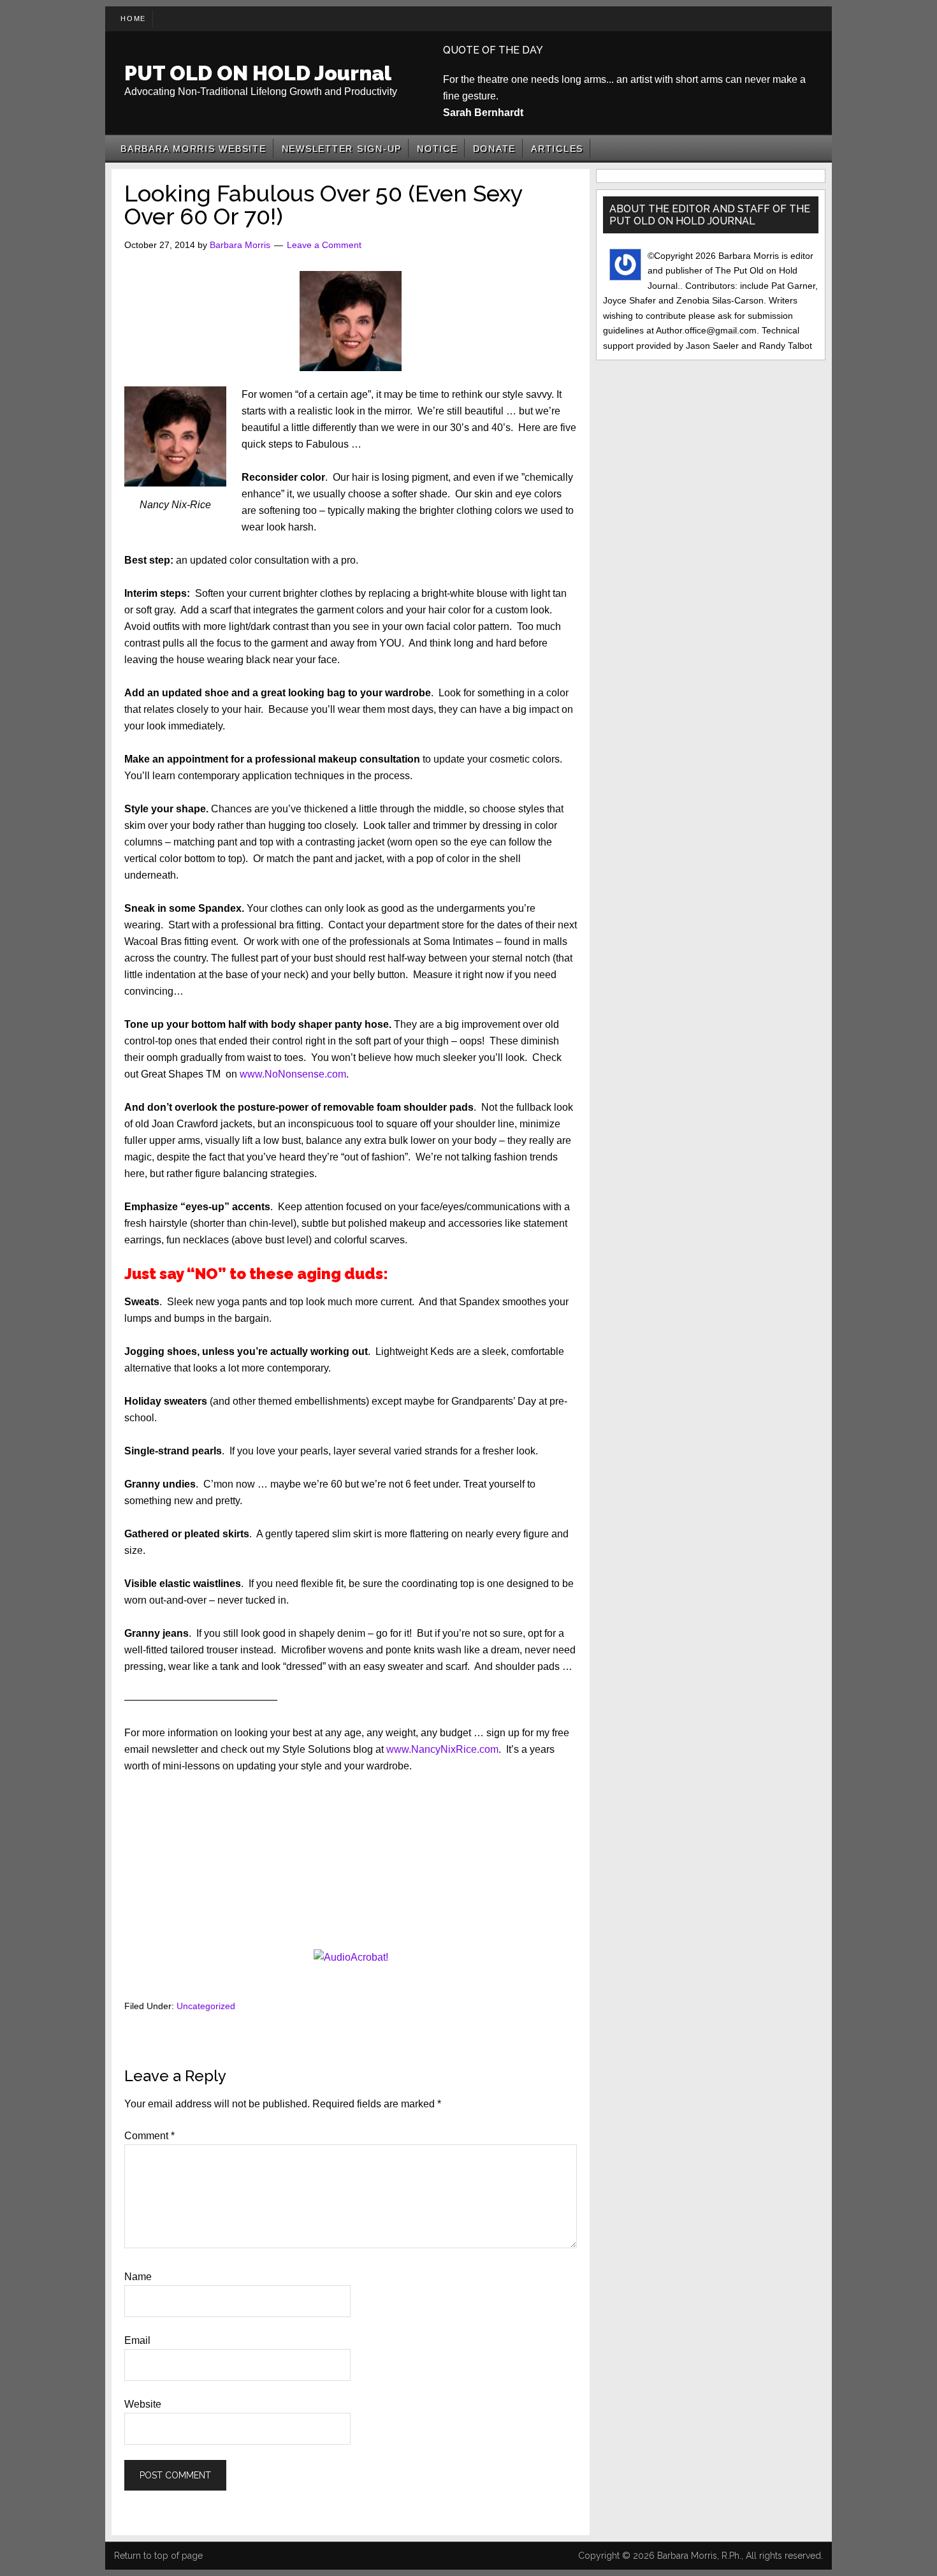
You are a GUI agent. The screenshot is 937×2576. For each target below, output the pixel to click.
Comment (149, 2136)
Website (143, 2404)
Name (138, 2277)
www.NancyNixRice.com (442, 1749)
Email (137, 2340)
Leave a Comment (324, 245)
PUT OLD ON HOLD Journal (258, 73)
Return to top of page (158, 2556)
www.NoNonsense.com (293, 1074)
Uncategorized (206, 2006)
